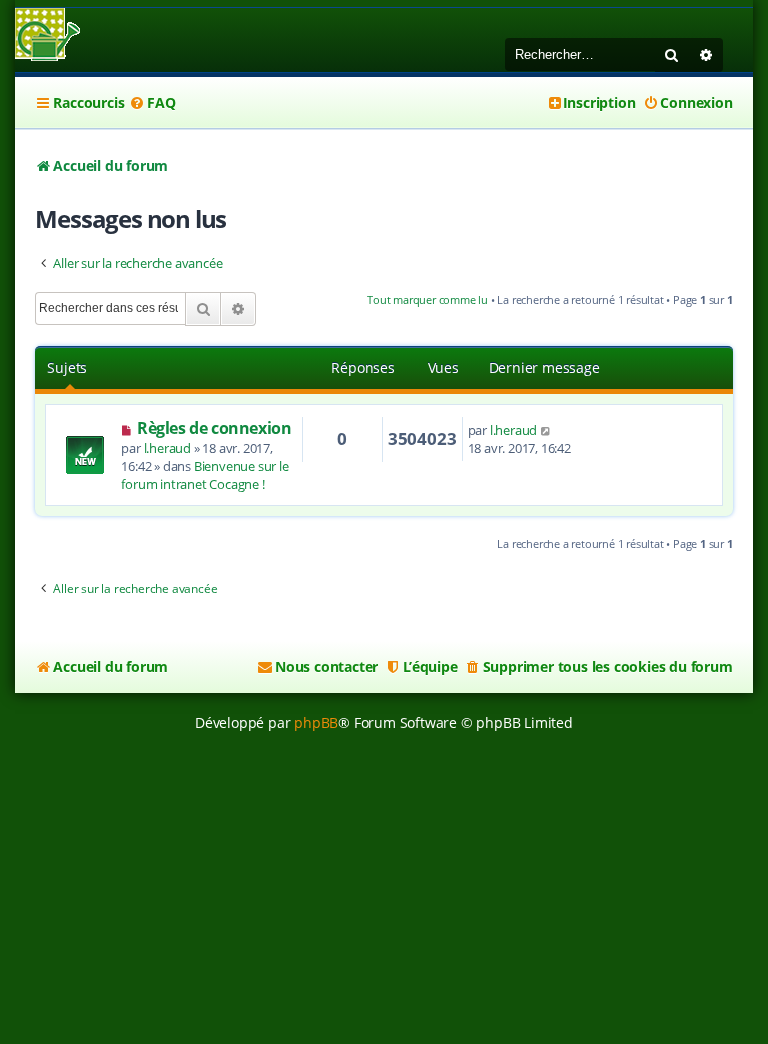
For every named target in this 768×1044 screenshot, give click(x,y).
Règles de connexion (214, 428)
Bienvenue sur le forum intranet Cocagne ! (204, 475)
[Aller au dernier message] (546, 430)
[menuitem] (152, 103)
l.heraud (167, 448)
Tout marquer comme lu (427, 299)
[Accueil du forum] (47, 36)
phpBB (316, 722)
